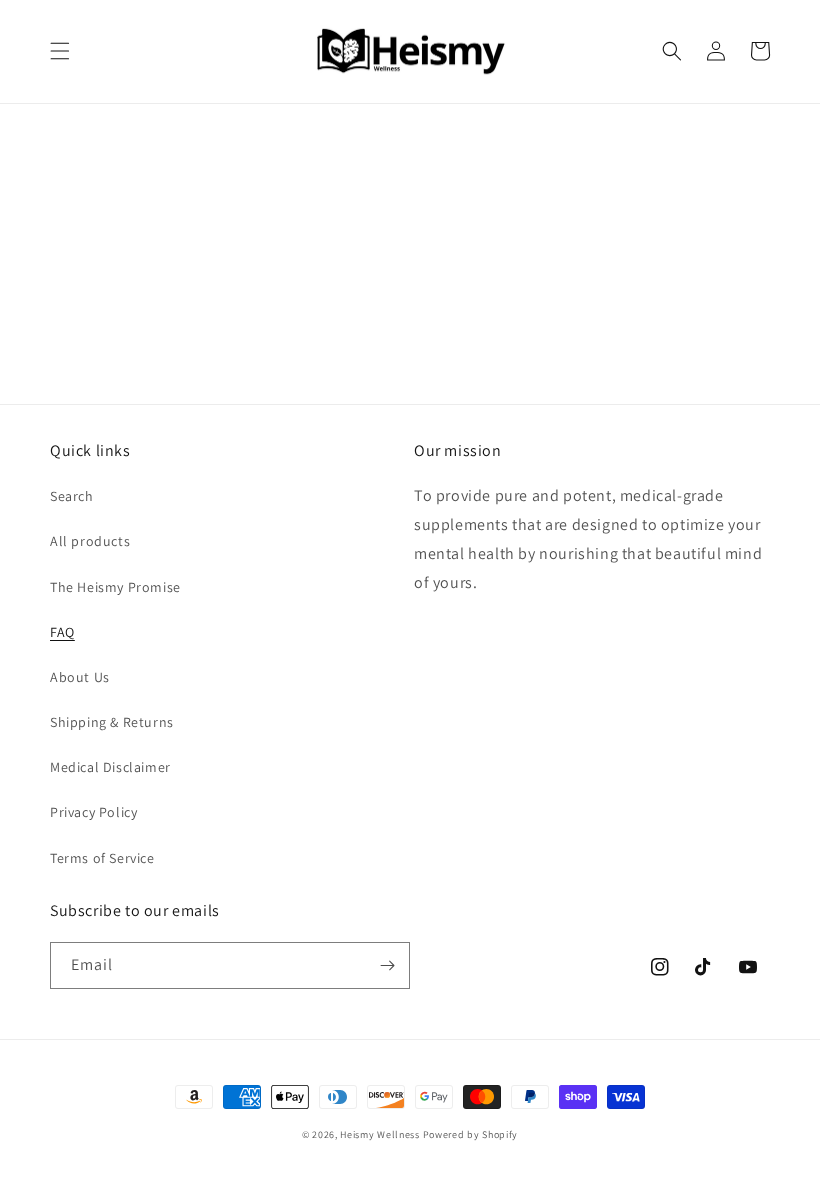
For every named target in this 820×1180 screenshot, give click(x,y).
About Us (80, 677)
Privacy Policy (93, 812)
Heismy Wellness (380, 1134)
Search (72, 496)
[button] (60, 51)
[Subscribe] (387, 965)
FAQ (62, 632)
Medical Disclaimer (110, 767)
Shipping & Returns (112, 722)
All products (90, 541)
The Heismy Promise (115, 587)
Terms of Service (102, 858)
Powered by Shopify (471, 1134)
